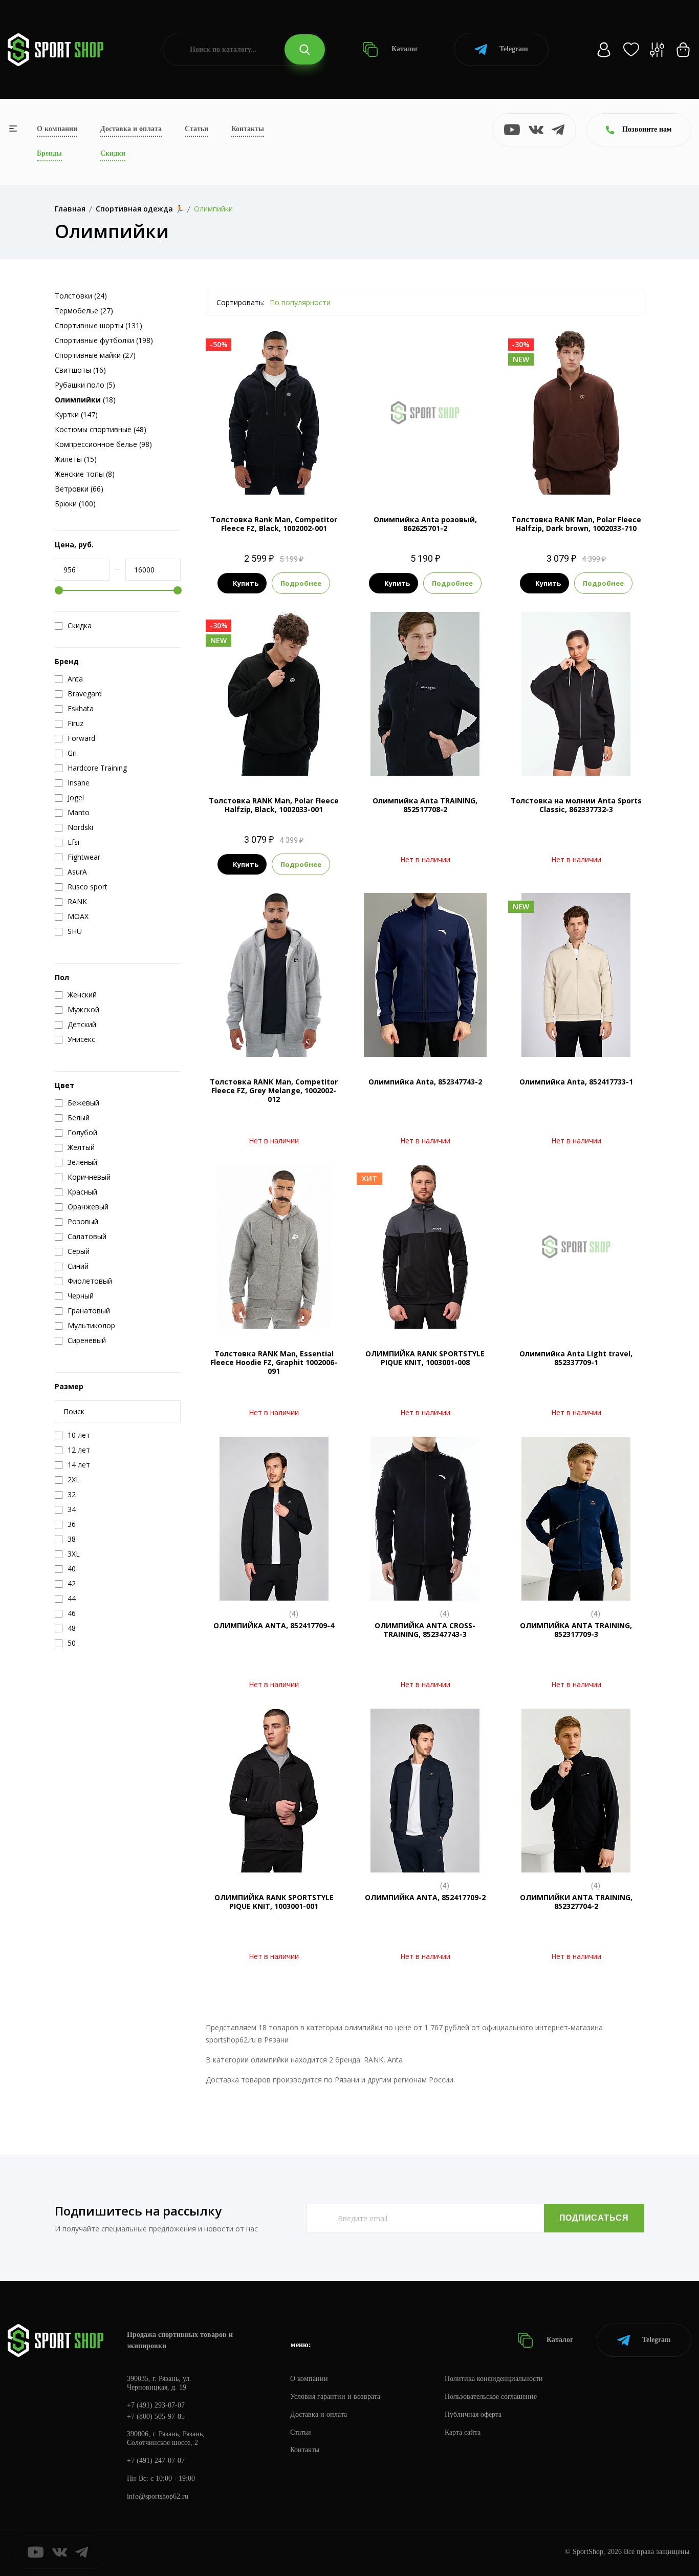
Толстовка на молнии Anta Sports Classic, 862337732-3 (576, 805)
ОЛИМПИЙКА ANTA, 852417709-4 (274, 1625)
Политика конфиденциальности (494, 2379)
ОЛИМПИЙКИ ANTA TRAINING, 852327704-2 (576, 1902)
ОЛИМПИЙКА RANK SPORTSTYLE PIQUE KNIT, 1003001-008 (425, 1358)
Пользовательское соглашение (491, 2397)
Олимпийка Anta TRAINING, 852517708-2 (425, 805)
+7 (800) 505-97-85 (156, 2417)
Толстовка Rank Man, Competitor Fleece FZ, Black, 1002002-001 (274, 524)
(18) (85, 400)
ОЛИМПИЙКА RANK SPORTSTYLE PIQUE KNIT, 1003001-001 (274, 1902)
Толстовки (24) (81, 296)
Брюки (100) (75, 504)
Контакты (248, 129)
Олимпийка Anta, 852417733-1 (576, 1082)
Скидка (80, 626)
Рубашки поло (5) (85, 385)
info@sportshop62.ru (158, 2496)
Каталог (404, 49)
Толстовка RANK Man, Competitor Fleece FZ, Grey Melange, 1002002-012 (274, 1090)
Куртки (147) (76, 414)
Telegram (514, 49)
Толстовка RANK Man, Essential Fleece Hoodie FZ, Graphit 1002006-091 (274, 1362)
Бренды (49, 153)
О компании (57, 129)
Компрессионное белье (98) (103, 444)
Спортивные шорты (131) (99, 325)
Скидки (113, 153)
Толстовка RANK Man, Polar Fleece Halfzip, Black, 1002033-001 (274, 805)
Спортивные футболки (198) (104, 340)
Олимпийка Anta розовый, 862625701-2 (425, 524)
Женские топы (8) (85, 474)
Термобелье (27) (84, 311)
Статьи (196, 129)
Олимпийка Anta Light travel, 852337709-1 (576, 1358)
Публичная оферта (473, 2414)
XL (594, 477)
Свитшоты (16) (80, 370)
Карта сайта (463, 2432)
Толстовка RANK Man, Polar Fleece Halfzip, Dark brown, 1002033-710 (576, 524)
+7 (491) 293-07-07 (156, 2405)
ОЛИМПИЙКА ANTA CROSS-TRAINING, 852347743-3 (425, 1630)
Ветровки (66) (79, 489)
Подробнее (301, 583)
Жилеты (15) (76, 459)
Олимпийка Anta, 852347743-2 (425, 1082)
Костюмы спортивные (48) (101, 429)
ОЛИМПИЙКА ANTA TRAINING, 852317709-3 (576, 1630)
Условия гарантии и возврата (335, 2397)
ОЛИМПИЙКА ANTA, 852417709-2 (425, 1897)
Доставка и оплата (131, 129)
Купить (246, 583)
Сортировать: (241, 302)
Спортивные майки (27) (95, 355)
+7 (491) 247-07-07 (156, 2461)
